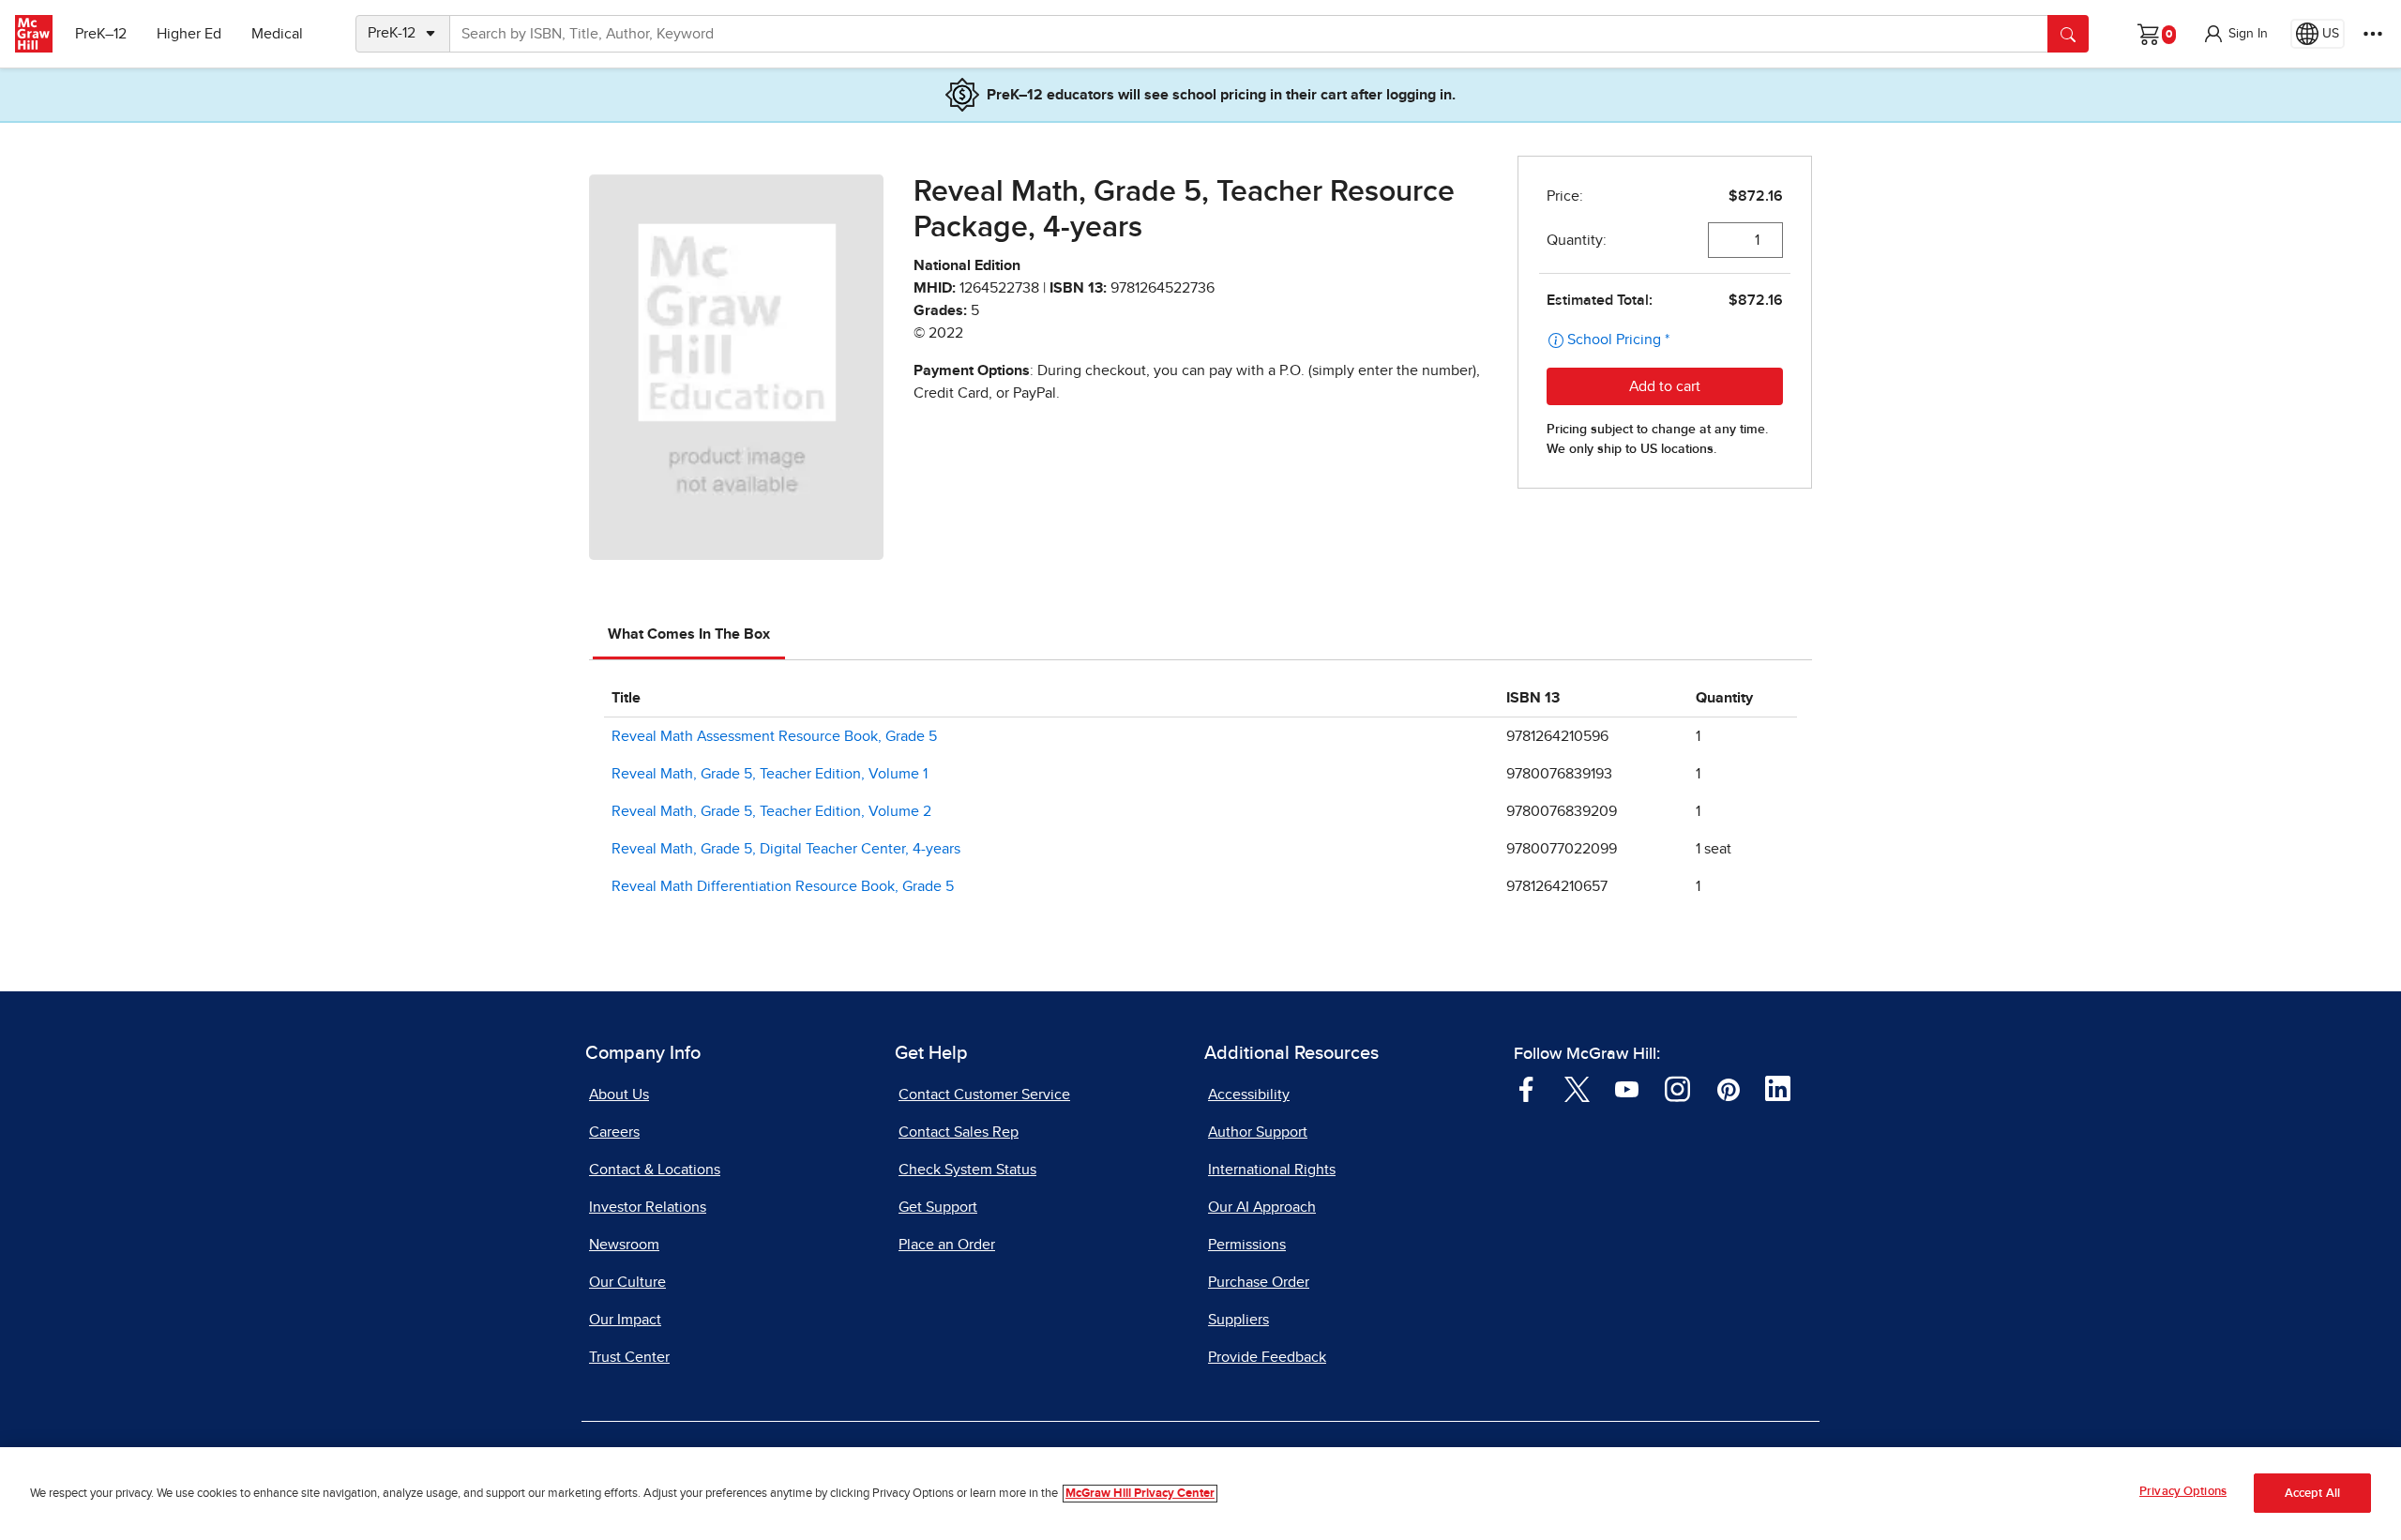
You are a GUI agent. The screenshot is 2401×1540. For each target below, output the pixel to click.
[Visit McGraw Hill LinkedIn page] (1778, 1088)
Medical (277, 34)
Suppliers (1238, 1320)
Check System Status (967, 1170)
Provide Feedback (1267, 1357)
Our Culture (627, 1282)
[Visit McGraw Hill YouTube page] (1627, 1088)
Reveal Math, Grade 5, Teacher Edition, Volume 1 (770, 774)
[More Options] (2373, 34)
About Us (619, 1095)
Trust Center (629, 1357)
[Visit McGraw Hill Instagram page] (1677, 1088)
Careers (614, 1132)
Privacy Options (2183, 1492)
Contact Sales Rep (959, 1132)
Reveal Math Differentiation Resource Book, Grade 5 (783, 886)
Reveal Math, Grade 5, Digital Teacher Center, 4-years (786, 849)
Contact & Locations (655, 1170)
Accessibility (1249, 1095)
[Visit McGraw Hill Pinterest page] (1728, 1088)
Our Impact (625, 1320)
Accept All (2312, 1494)
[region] (1200, 1494)
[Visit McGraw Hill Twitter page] (1577, 1088)
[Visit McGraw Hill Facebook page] (1526, 1088)
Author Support (1258, 1132)
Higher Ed (189, 34)
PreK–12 (101, 34)
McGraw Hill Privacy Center (1140, 1494)
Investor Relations (648, 1207)
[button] (2235, 34)
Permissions (1247, 1245)
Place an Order (947, 1245)
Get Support (938, 1207)
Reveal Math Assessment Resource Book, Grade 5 (774, 736)
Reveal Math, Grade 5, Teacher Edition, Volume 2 (771, 811)
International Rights (1272, 1170)
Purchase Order (1259, 1282)
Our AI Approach (1262, 1207)
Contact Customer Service (984, 1095)
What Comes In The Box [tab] (689, 634)
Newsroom (624, 1245)
